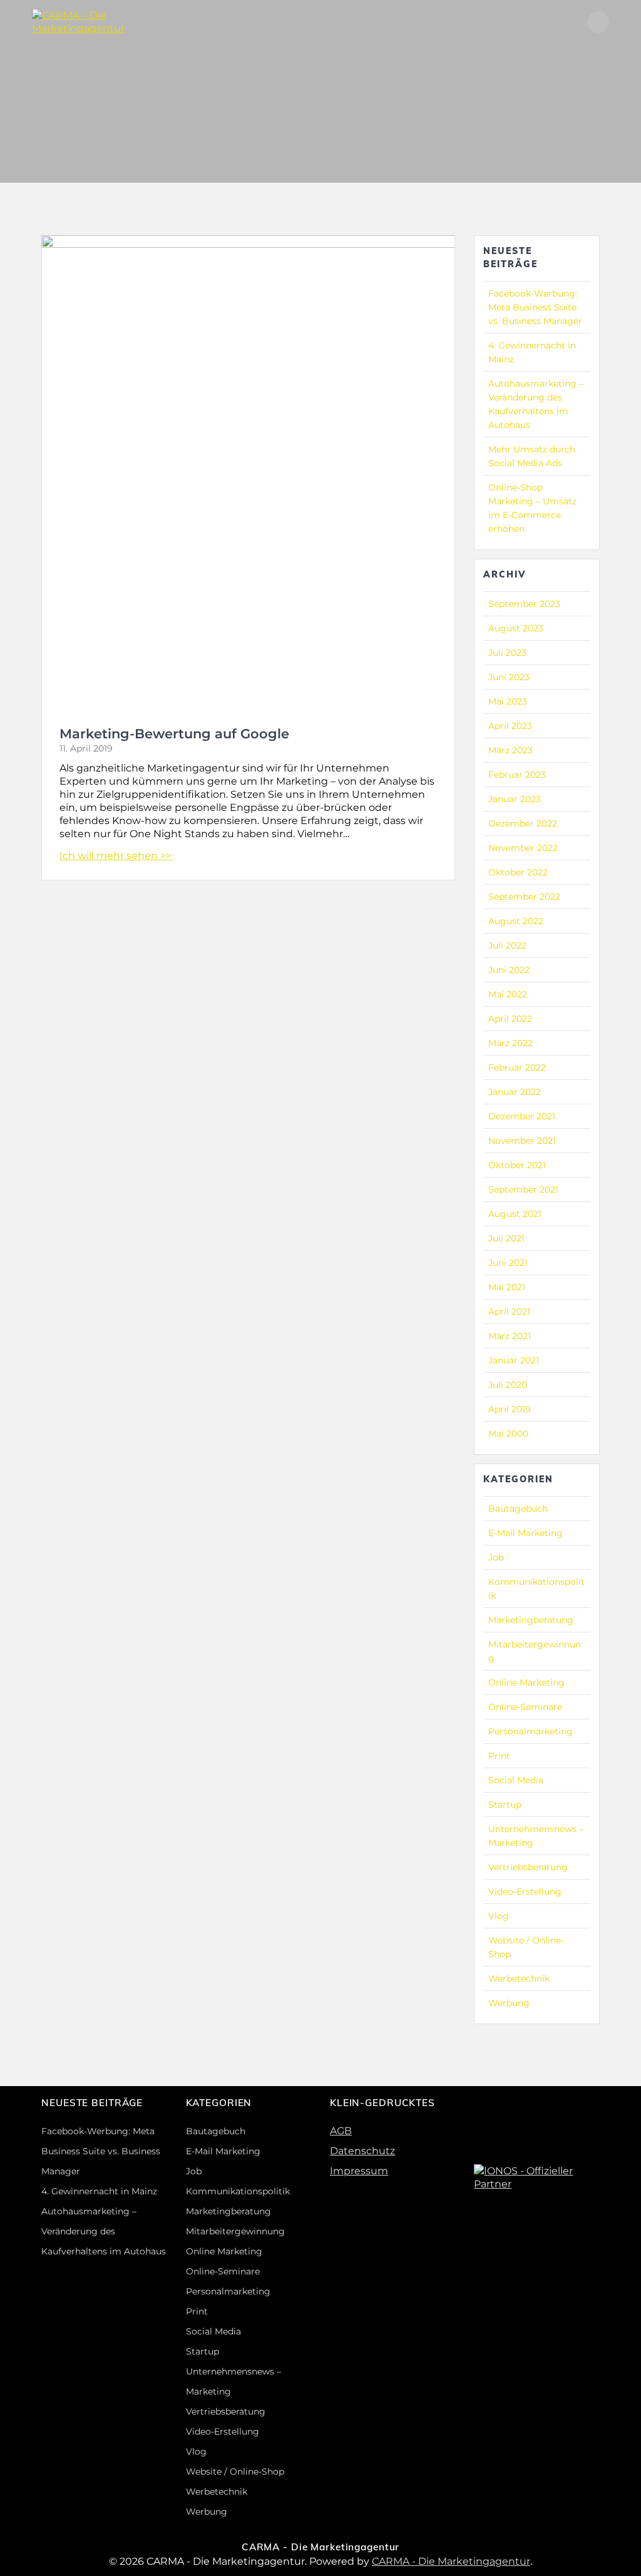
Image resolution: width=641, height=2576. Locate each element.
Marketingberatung (531, 1620)
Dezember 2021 (522, 1116)
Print (499, 1756)
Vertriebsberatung (528, 1867)
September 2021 (523, 1189)
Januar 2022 (515, 1092)
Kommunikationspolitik (238, 2191)
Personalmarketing (531, 1731)
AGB (341, 2131)
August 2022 (516, 921)
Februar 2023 (517, 775)
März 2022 (510, 1043)
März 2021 (510, 1336)
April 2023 (510, 726)
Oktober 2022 (518, 872)
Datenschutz (362, 2151)
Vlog (499, 1916)
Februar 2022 (517, 1067)
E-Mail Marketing (526, 1533)
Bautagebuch (518, 1509)
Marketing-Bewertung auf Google (174, 734)
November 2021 (522, 1141)
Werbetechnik (519, 1978)
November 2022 (523, 848)
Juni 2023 (509, 677)
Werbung (509, 2003)
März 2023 (510, 750)
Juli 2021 (506, 1238)
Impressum (359, 2171)
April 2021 (509, 1311)
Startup (505, 1805)
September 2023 (524, 604)
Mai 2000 (508, 1433)
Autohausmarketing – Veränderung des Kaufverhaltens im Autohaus (104, 2231)
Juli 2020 (508, 1385)
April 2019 (510, 1409)
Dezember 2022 (523, 823)
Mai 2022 (508, 994)
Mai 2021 (507, 1287)
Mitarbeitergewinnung (235, 2231)
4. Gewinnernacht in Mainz (99, 2191)
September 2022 (524, 897)
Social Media (516, 1780)
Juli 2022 (507, 945)
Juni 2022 (509, 970)
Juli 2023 (507, 653)
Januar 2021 (514, 1360)
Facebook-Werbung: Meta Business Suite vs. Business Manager (535, 307)
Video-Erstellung (525, 1891)
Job (496, 1557)
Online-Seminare (525, 1707)
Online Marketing (526, 1683)
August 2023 (516, 628)
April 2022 (510, 1019)
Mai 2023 (508, 701)
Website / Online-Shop (235, 2472)
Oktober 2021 (517, 1165)
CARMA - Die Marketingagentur (451, 2561)
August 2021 (515, 1214)
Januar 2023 (515, 799)
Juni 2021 (508, 1263)
